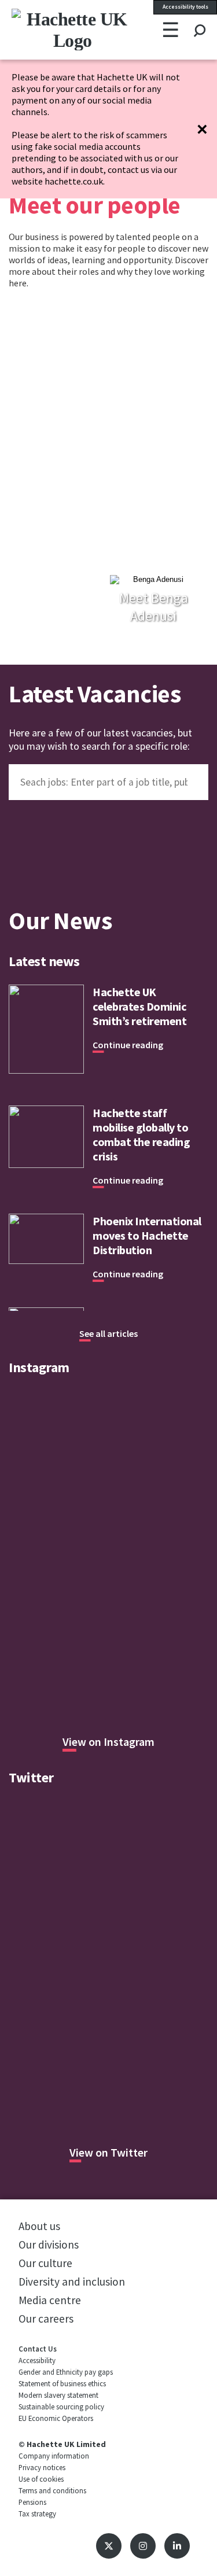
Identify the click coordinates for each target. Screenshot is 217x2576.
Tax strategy (37, 2514)
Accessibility (37, 2360)
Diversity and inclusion (72, 2282)
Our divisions (49, 2245)
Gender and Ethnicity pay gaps (66, 2372)
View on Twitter (108, 2152)
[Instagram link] (143, 2546)
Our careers (46, 2319)
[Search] (199, 20)
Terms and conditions (52, 2490)
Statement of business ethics (62, 2383)
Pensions (32, 2502)
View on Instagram (108, 1742)
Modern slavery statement (58, 2395)
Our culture (45, 2263)
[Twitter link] (109, 2546)
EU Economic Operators (56, 2418)
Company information (54, 2456)
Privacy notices (42, 2467)
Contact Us (38, 2349)
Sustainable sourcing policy (61, 2407)
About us (39, 2226)
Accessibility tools (185, 7)
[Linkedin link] (177, 2546)
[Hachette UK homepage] (48, 30)
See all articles (108, 1333)
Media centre (50, 2300)
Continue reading (128, 1045)
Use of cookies (41, 2479)
